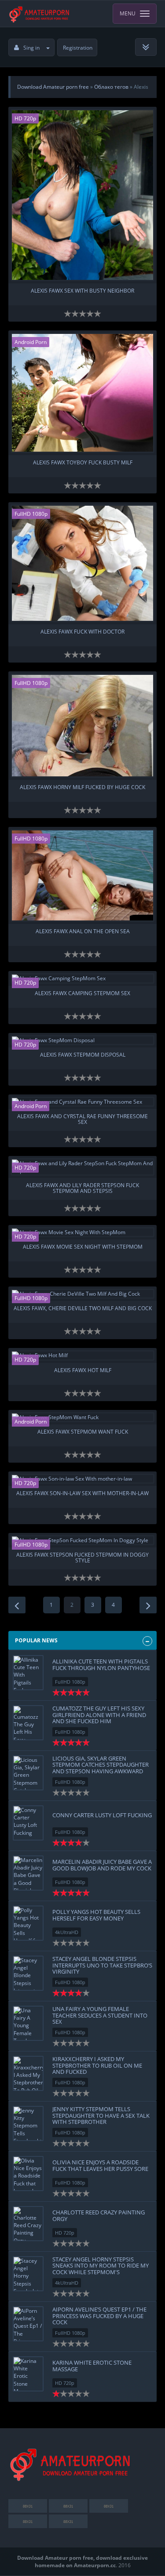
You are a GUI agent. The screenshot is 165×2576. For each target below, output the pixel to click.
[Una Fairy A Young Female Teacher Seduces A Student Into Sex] (28, 2023)
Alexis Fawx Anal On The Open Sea (83, 932)
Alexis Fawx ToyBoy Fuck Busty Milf (83, 463)
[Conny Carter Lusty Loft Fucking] (28, 1823)
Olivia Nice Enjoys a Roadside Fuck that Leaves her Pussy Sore (100, 2165)
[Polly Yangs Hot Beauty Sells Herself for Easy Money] (28, 1923)
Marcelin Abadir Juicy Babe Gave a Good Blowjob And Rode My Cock (102, 1865)
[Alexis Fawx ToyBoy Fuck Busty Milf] (83, 393)
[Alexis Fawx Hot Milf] (83, 1355)
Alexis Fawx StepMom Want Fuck (83, 1432)
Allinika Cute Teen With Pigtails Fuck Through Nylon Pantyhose (101, 1664)
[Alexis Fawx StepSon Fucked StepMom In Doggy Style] (83, 1540)
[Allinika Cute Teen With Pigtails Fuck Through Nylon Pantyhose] (28, 1673)
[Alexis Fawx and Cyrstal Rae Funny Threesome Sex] (83, 1102)
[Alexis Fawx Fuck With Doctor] (83, 563)
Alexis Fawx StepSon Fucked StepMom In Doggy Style (82, 1558)
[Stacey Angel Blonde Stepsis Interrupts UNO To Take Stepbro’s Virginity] (28, 1973)
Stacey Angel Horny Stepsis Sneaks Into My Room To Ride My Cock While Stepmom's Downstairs (101, 2269)
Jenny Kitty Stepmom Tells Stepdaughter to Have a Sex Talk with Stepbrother (101, 2115)
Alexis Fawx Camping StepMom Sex (82, 994)
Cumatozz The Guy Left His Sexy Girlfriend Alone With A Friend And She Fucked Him (99, 1715)
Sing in (31, 48)
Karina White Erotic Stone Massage (92, 2366)
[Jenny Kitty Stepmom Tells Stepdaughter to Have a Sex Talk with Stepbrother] (28, 2123)
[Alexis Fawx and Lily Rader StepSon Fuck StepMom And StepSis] (83, 1167)
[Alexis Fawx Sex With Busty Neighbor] (83, 195)
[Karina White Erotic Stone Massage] (28, 2374)
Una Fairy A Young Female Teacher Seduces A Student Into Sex (100, 2015)
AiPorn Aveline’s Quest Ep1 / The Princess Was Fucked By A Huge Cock (99, 2316)
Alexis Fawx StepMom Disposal (83, 1055)
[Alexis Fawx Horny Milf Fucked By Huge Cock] (83, 726)
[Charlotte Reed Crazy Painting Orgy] (28, 2224)
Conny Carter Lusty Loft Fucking (102, 1815)
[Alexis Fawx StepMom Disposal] (83, 1040)
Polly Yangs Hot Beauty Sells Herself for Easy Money (96, 1915)
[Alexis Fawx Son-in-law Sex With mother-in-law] (83, 1479)
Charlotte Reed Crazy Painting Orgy (99, 2215)
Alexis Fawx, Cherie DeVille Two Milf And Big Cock (83, 1309)
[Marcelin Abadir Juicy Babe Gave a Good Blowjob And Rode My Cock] (28, 1873)
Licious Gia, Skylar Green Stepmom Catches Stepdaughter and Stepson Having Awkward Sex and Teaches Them (101, 1768)
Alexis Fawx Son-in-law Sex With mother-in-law (82, 1494)
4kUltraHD (67, 1932)
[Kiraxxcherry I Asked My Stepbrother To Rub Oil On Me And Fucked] (28, 2073)
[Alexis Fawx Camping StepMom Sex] (83, 978)
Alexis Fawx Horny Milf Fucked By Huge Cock (82, 788)
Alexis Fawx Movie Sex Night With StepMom (83, 1247)
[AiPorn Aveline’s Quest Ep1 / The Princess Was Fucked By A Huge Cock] (28, 2324)
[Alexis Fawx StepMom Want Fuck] (83, 1417)
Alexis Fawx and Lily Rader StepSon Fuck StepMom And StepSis (82, 1188)
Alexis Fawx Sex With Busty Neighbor (82, 291)
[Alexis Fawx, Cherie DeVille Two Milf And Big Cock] (83, 1294)
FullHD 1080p (31, 514)
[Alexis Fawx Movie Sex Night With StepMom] (83, 1232)
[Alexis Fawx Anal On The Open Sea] (83, 875)
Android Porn (31, 342)
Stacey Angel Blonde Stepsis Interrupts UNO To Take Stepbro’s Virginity (102, 1965)
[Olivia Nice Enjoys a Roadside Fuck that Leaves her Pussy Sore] (28, 2174)
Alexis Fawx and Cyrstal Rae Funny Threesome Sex (82, 1120)
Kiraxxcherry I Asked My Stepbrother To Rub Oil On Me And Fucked (97, 2065)
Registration (78, 48)
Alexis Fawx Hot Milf (83, 1371)
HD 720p (25, 118)
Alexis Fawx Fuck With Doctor (82, 632)
